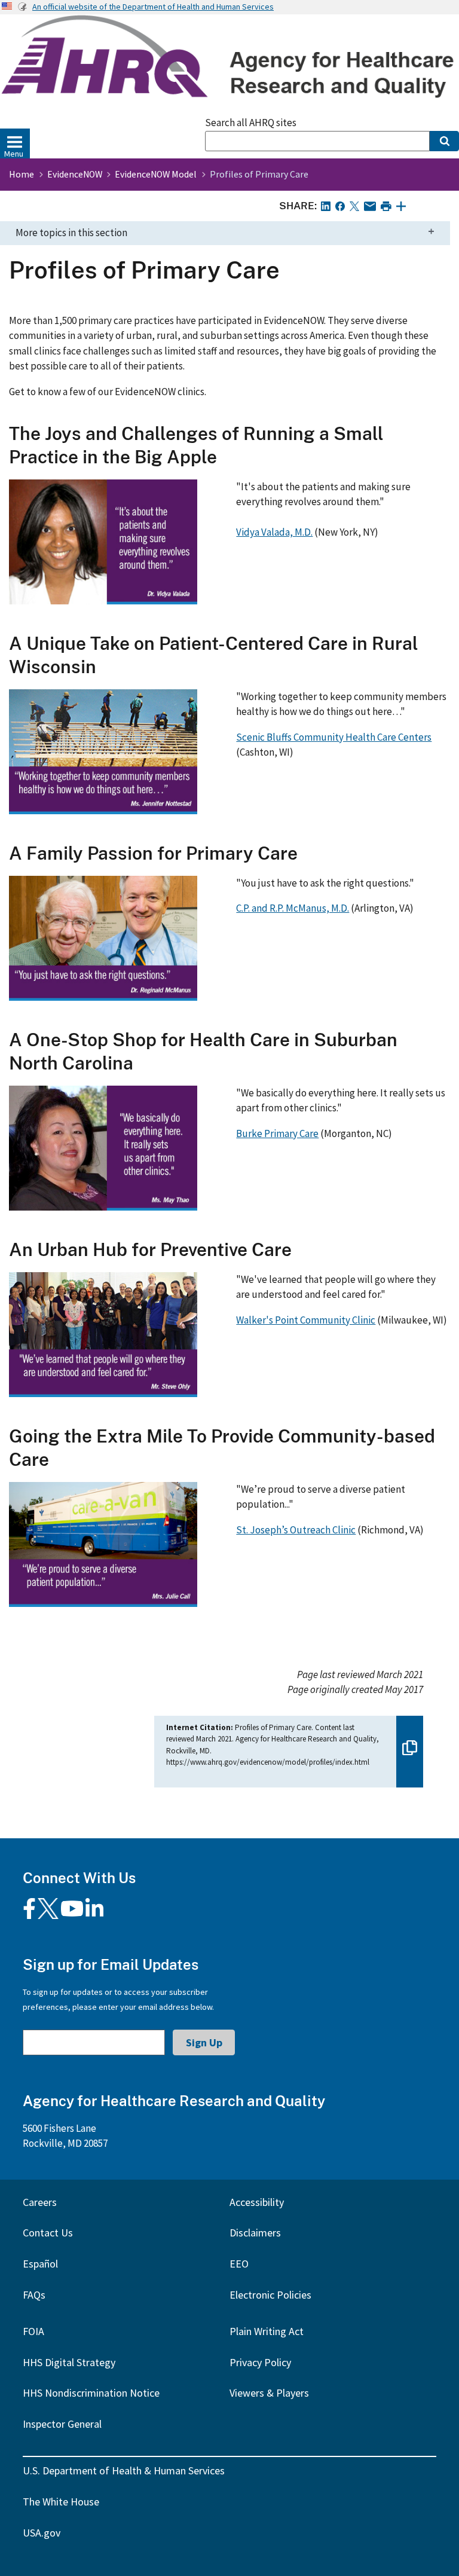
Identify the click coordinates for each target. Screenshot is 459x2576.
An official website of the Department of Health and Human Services (153, 7)
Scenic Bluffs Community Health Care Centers (334, 737)
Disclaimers (255, 2233)
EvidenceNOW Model (156, 174)
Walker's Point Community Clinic (306, 1320)
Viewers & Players (269, 2393)
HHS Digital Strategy (69, 2362)
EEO (239, 2264)
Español (40, 2264)
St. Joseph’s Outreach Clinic (296, 1530)
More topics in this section (71, 233)
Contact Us (48, 2233)
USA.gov (42, 2533)
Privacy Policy (260, 2362)
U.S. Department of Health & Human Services (124, 2470)
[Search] (444, 141)
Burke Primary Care (277, 1133)
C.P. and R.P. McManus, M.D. (293, 908)
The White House (61, 2502)
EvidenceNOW (75, 174)
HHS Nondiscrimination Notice (91, 2393)
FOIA (33, 2331)
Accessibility (257, 2202)
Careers (40, 2202)
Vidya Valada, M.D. (274, 532)
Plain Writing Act (267, 2331)
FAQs (34, 2295)
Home (22, 174)
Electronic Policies (270, 2295)
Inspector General (62, 2424)
